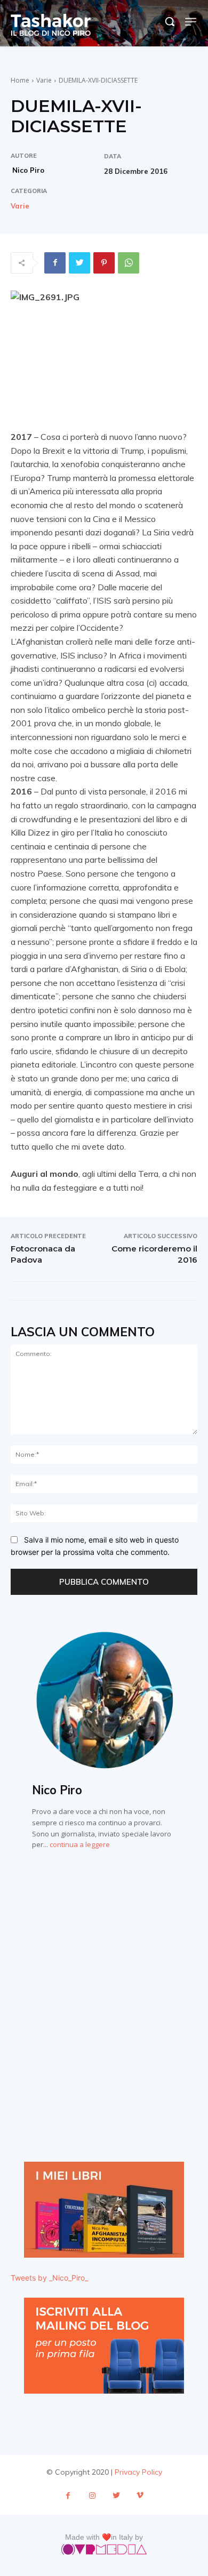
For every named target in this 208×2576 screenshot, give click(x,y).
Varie (44, 80)
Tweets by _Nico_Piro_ (49, 2278)
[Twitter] (79, 263)
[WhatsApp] (129, 263)
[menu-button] (191, 22)
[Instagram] (92, 2496)
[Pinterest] (104, 263)
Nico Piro (28, 170)
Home (20, 80)
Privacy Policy (138, 2472)
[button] (170, 21)
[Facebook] (55, 263)
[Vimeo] (140, 2496)
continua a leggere (80, 1844)
